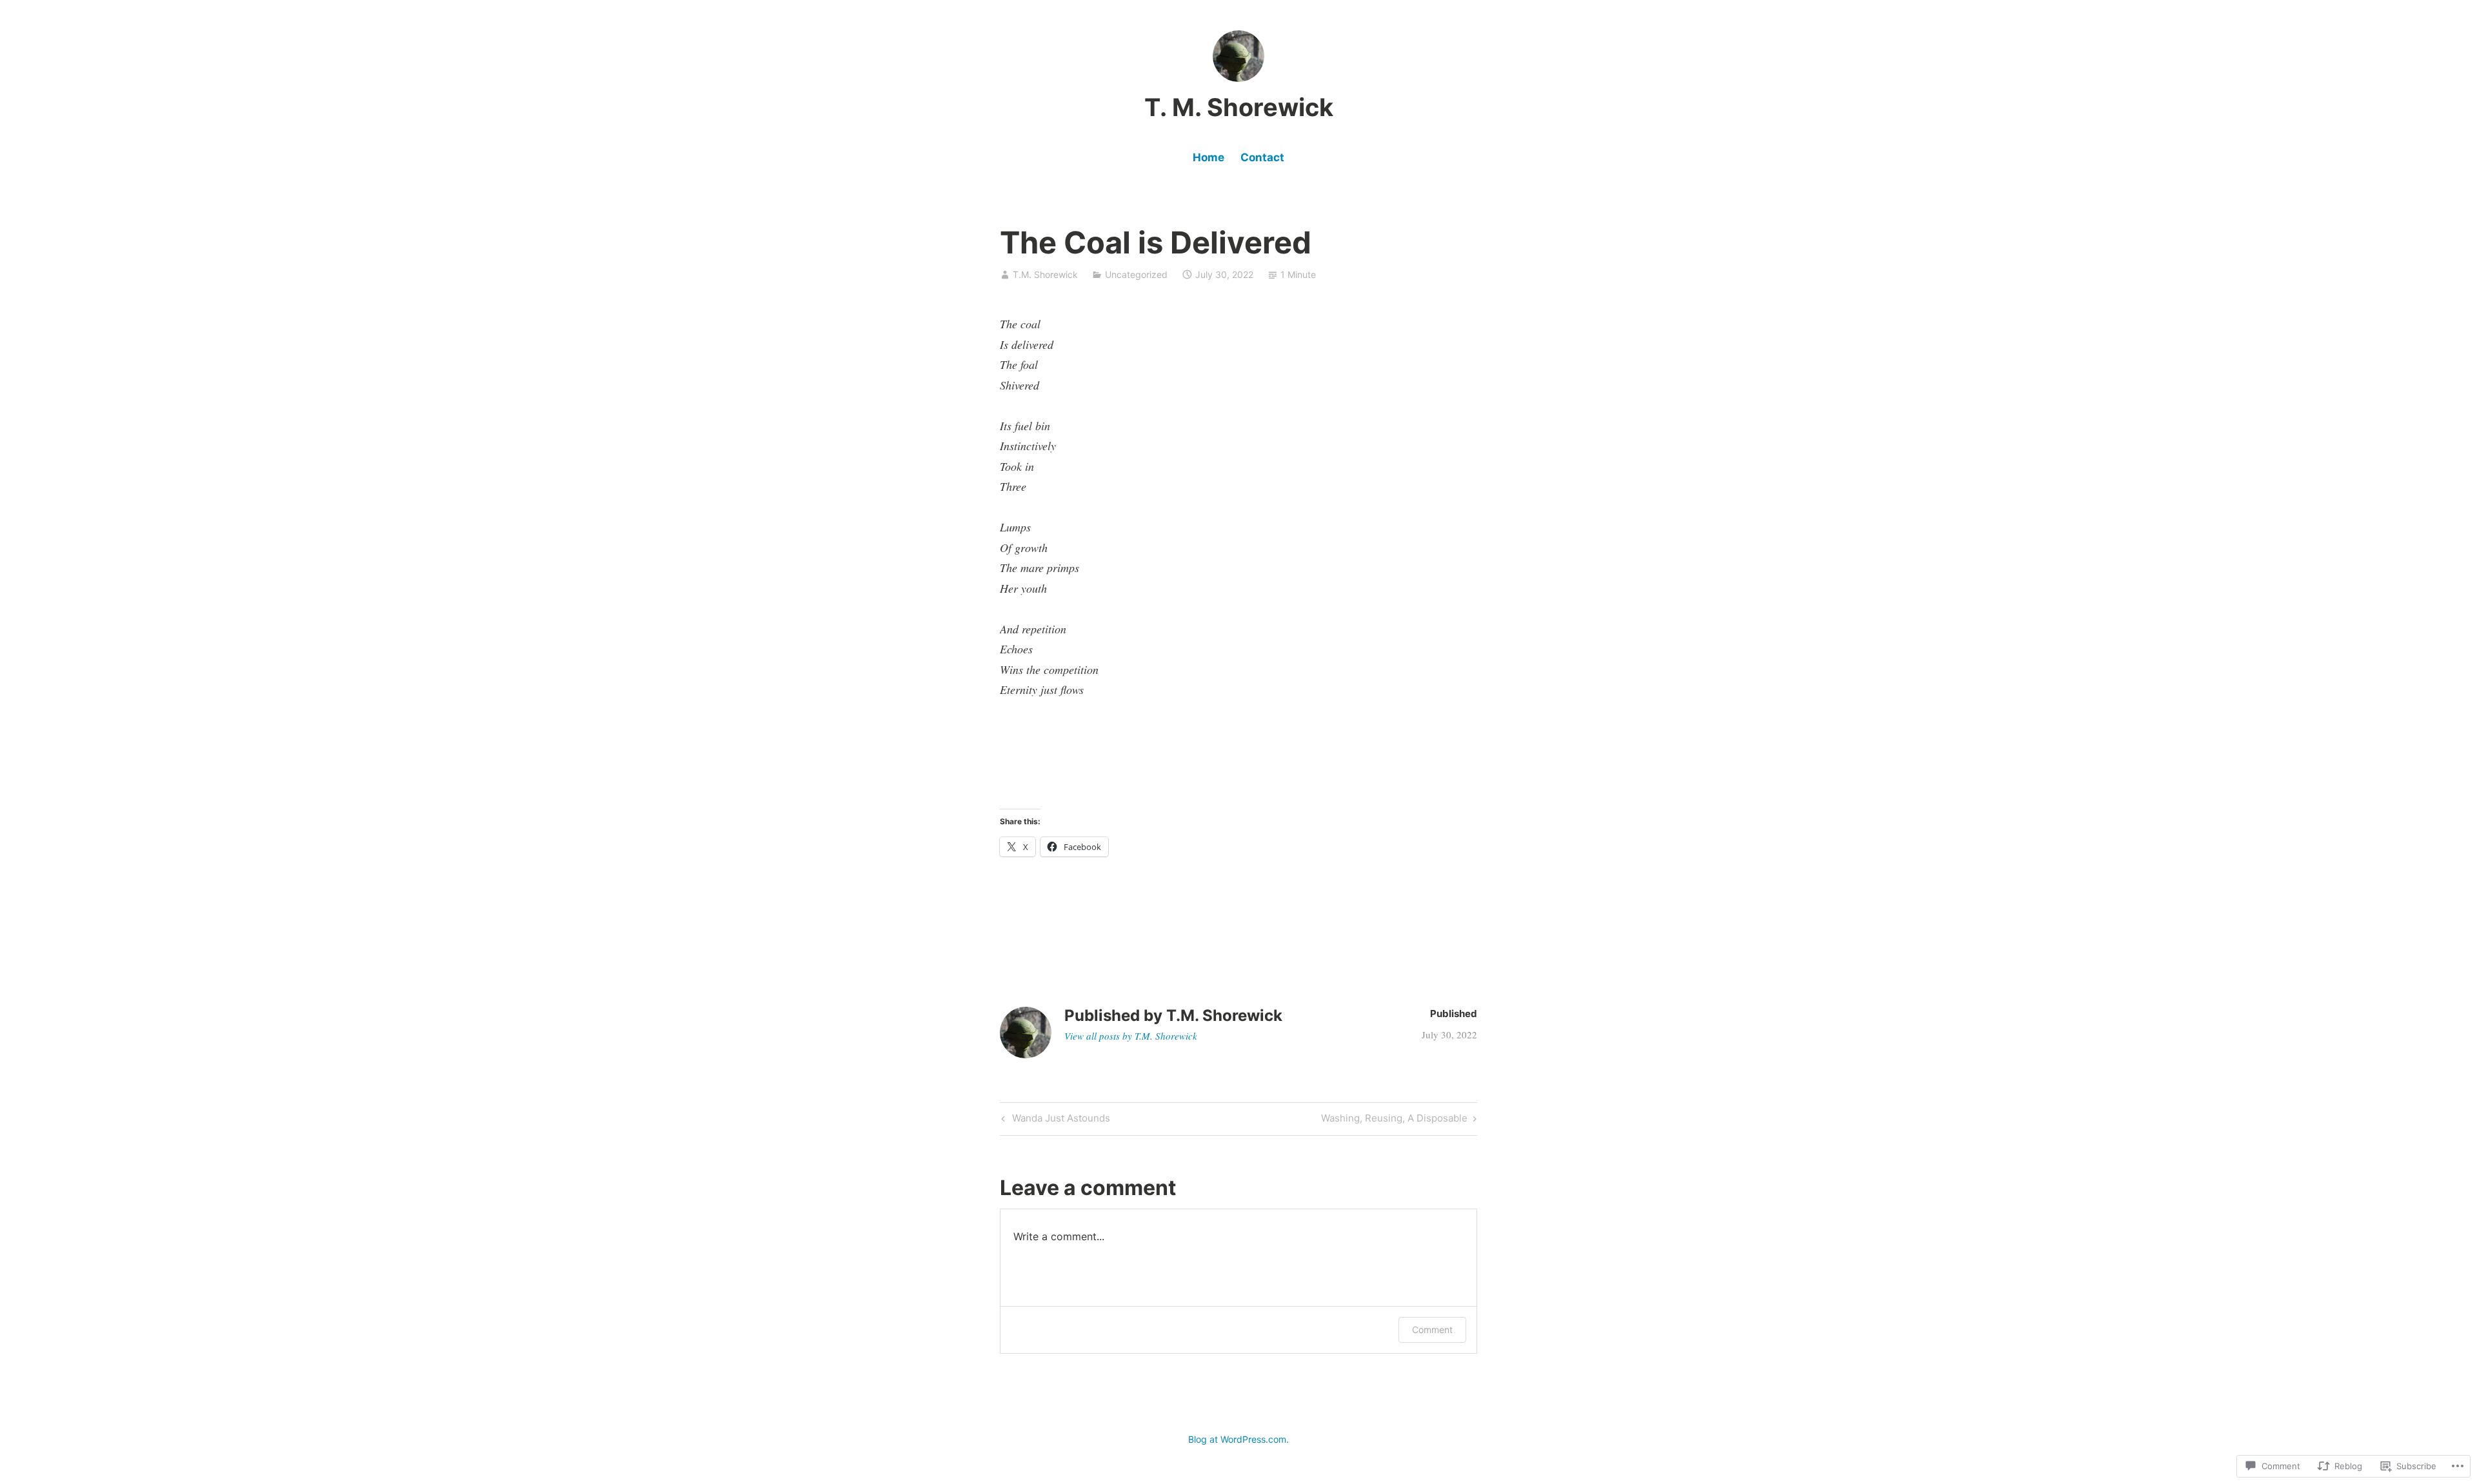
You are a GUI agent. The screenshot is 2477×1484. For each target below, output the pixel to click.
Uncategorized (1136, 274)
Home (1209, 157)
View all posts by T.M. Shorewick (1131, 1036)
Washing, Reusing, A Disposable (1394, 1120)
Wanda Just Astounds (1054, 1120)
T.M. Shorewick (1045, 274)
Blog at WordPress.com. (1238, 1439)
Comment (1432, 1330)
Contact (1262, 157)
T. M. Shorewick (1239, 107)
